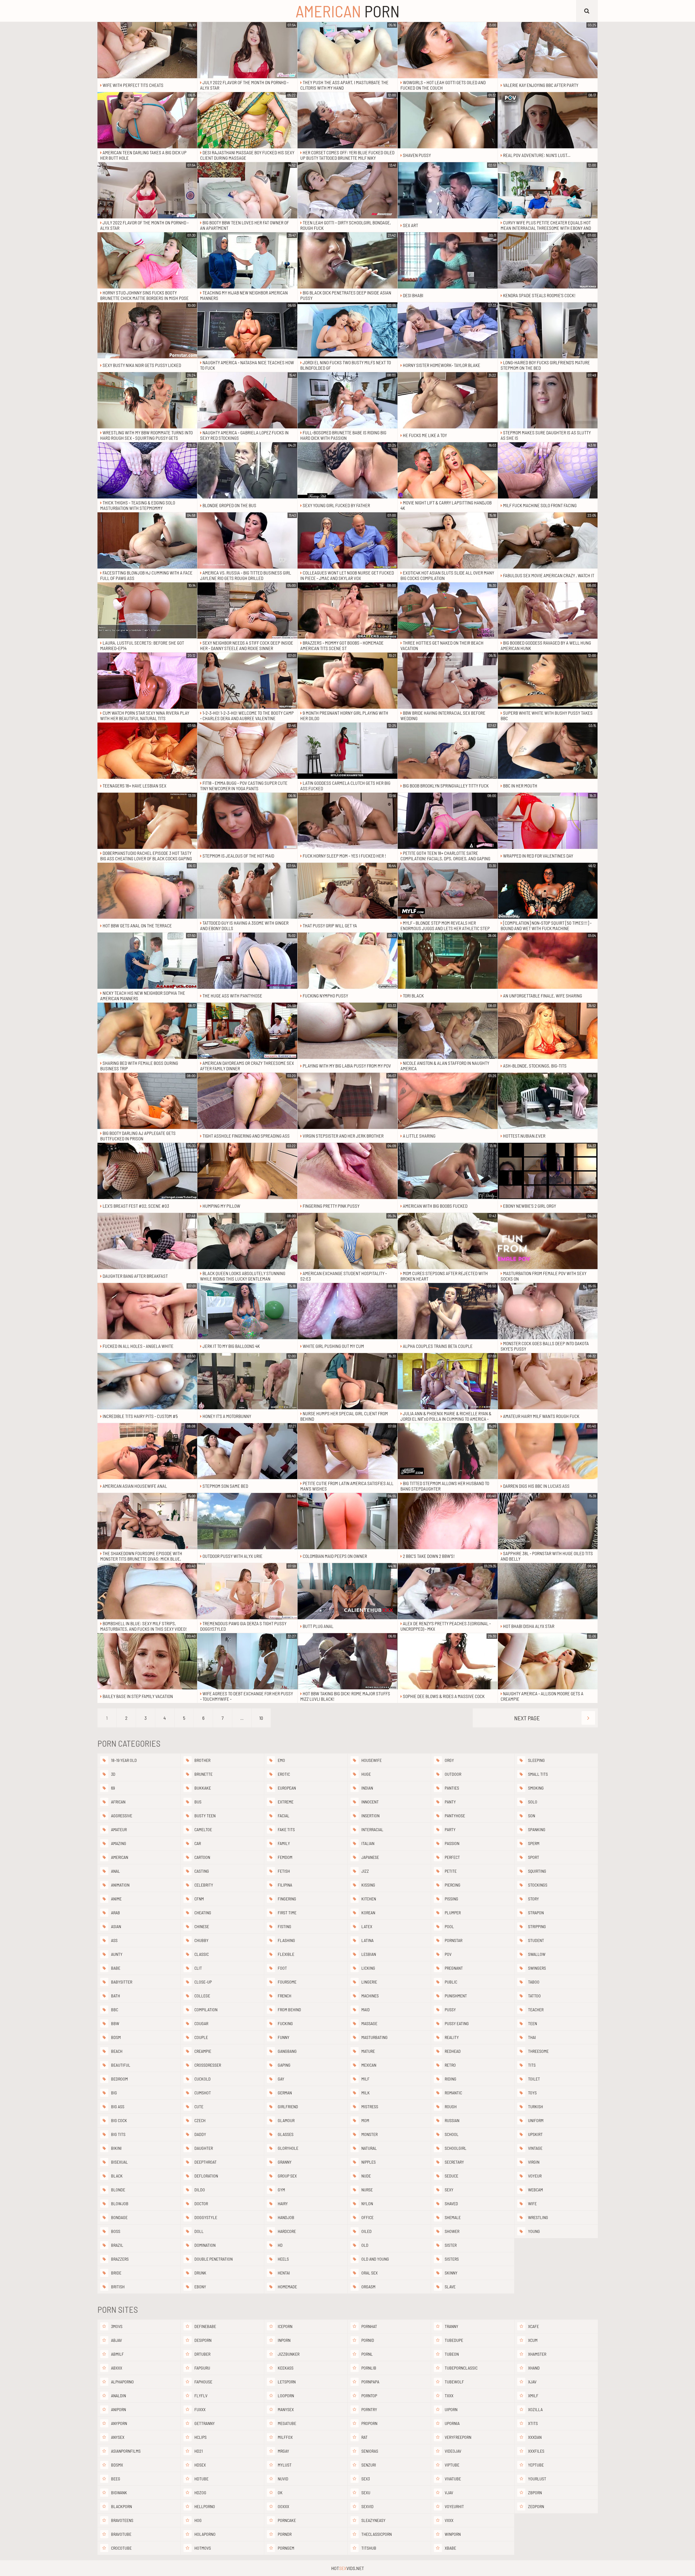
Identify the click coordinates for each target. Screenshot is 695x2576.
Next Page (527, 1718)
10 (261, 1718)
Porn (348, 11)
